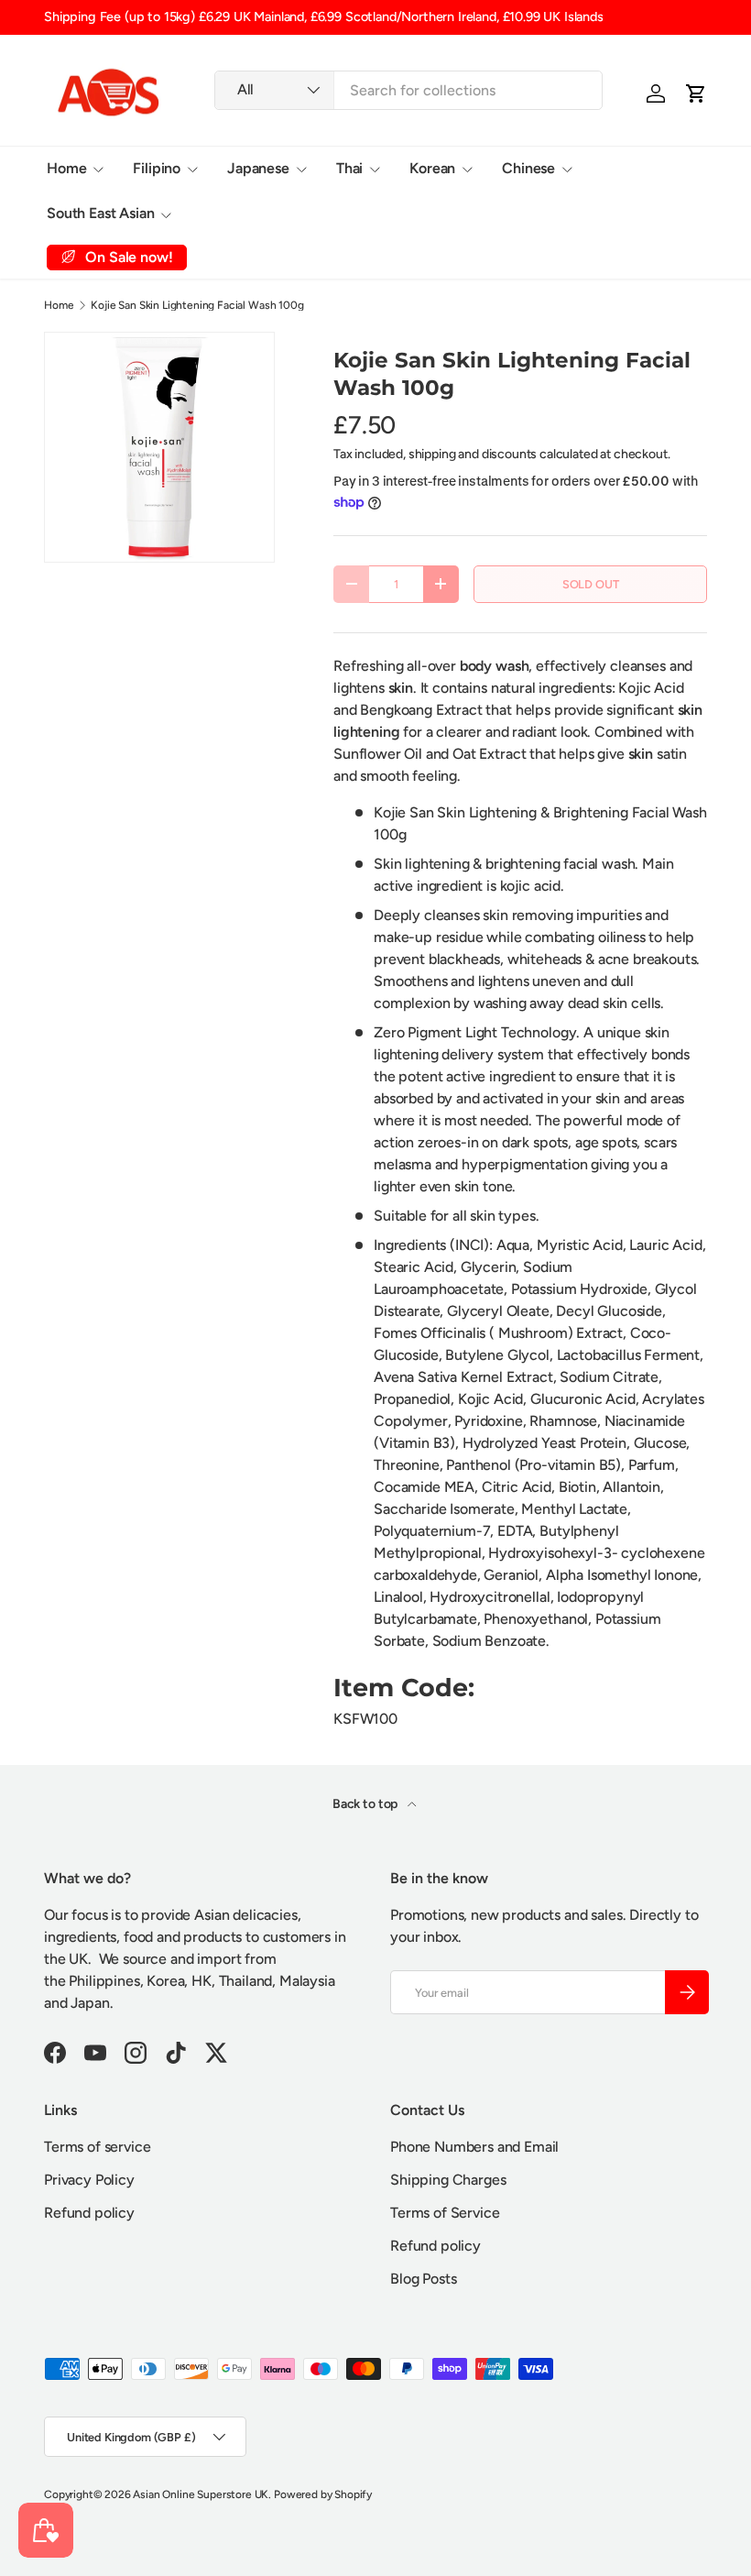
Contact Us (359, 213)
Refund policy (89, 2213)
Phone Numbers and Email (474, 2147)
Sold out (591, 584)
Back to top (366, 1804)
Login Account (248, 213)
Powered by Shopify (323, 2494)
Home (59, 305)
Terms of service (97, 2147)
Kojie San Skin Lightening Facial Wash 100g (197, 305)
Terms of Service (445, 2213)
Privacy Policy (89, 2180)
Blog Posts (423, 2279)
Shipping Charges (448, 2180)
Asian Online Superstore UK (201, 2494)
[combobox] (409, 90)
